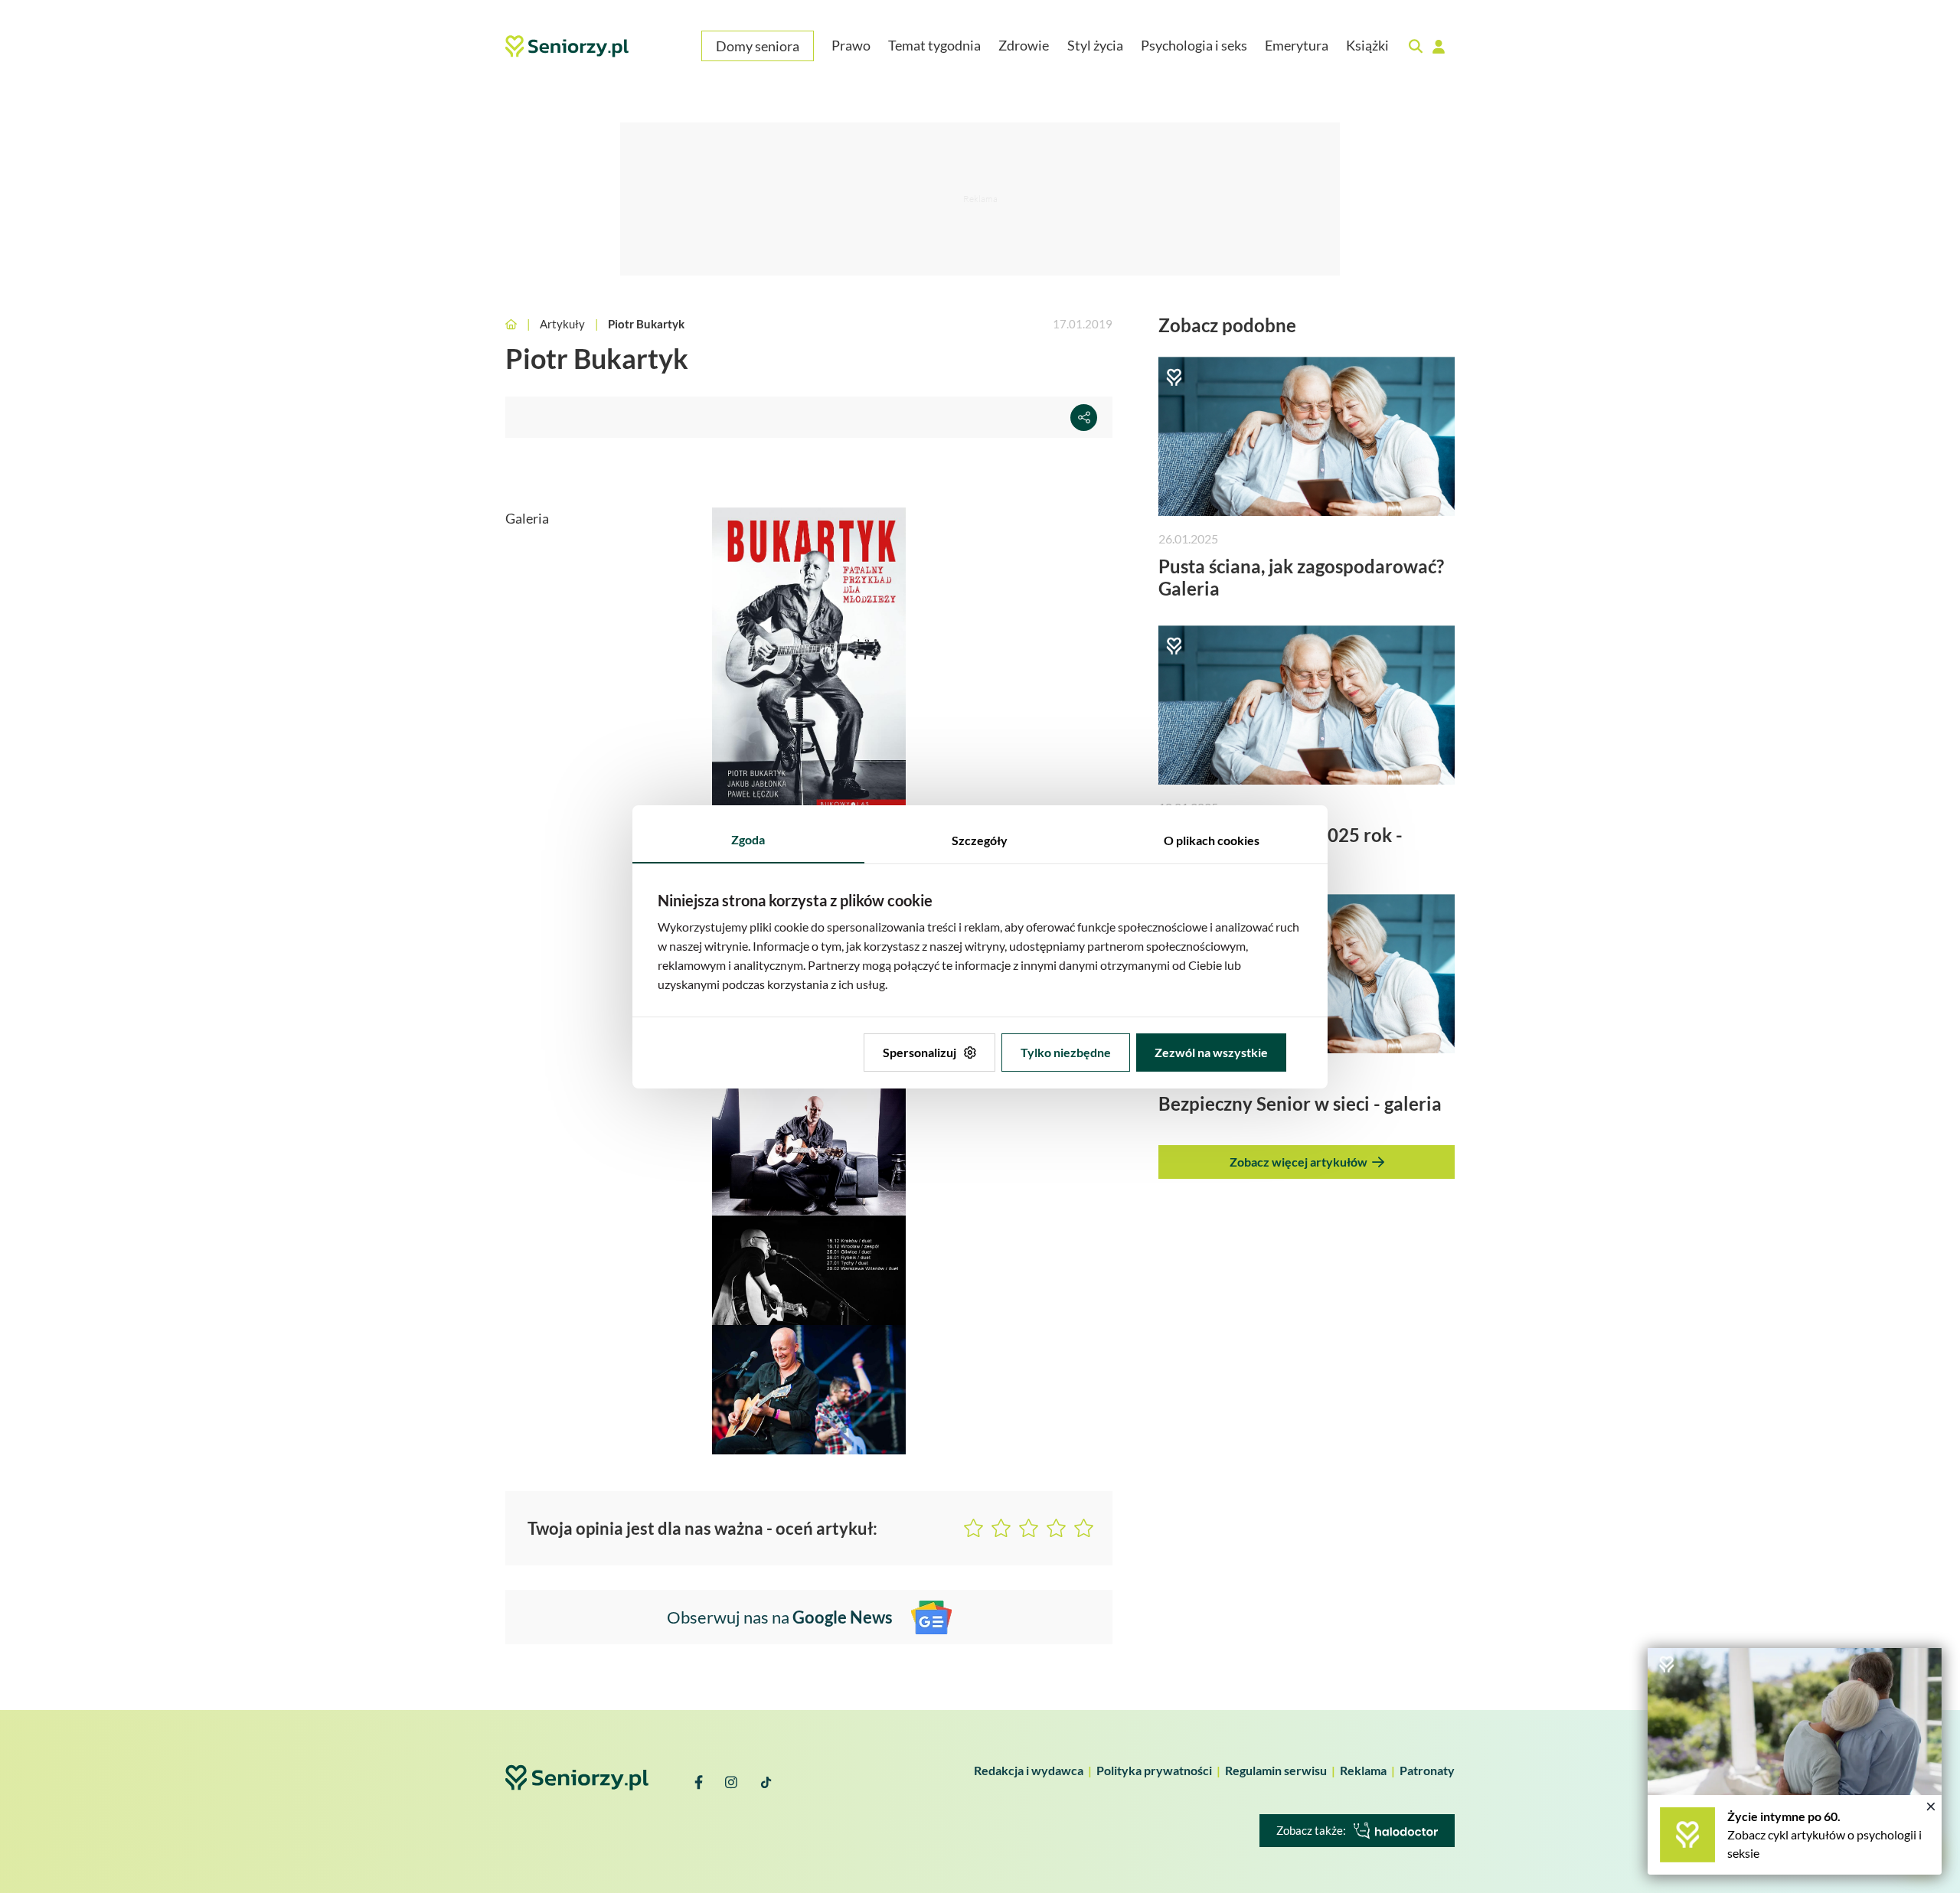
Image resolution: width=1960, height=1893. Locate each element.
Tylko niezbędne (1066, 1052)
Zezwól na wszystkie (1211, 1052)
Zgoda (748, 839)
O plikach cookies (1212, 840)
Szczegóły (980, 840)
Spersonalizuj (920, 1052)
